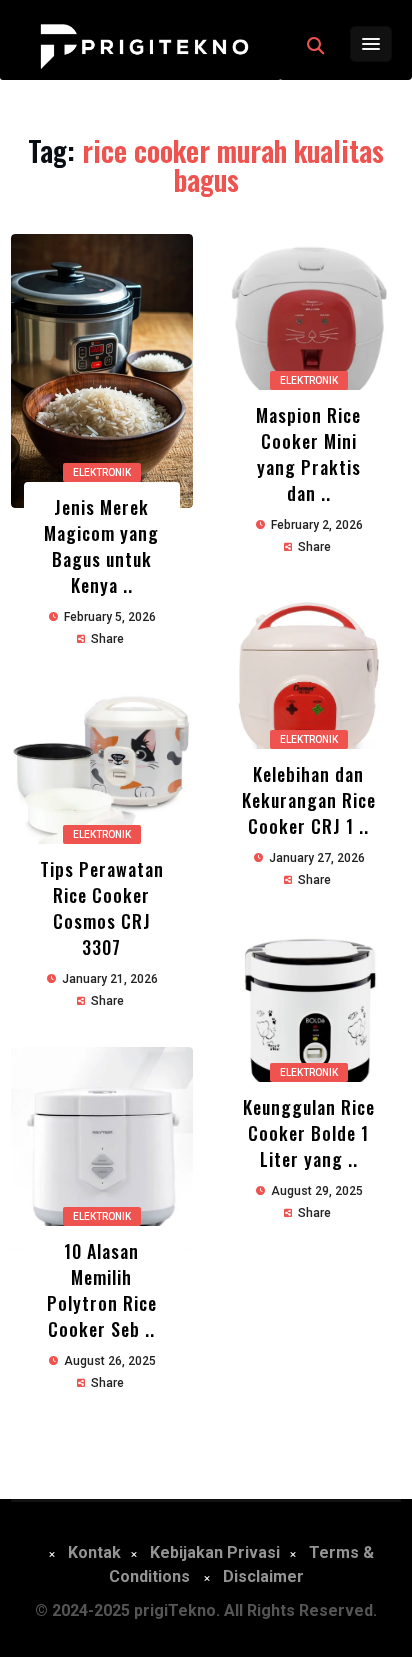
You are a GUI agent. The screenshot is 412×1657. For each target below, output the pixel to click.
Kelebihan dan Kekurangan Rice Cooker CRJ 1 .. (309, 800)
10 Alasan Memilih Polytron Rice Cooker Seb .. (102, 1290)
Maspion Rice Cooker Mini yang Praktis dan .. (308, 454)
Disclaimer (263, 1576)
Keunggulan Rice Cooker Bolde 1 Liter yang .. (309, 1133)
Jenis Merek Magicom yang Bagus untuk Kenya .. (101, 546)
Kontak (94, 1552)
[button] (315, 46)
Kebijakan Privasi (215, 1552)
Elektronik (102, 472)
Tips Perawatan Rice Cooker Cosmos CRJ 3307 (102, 908)
